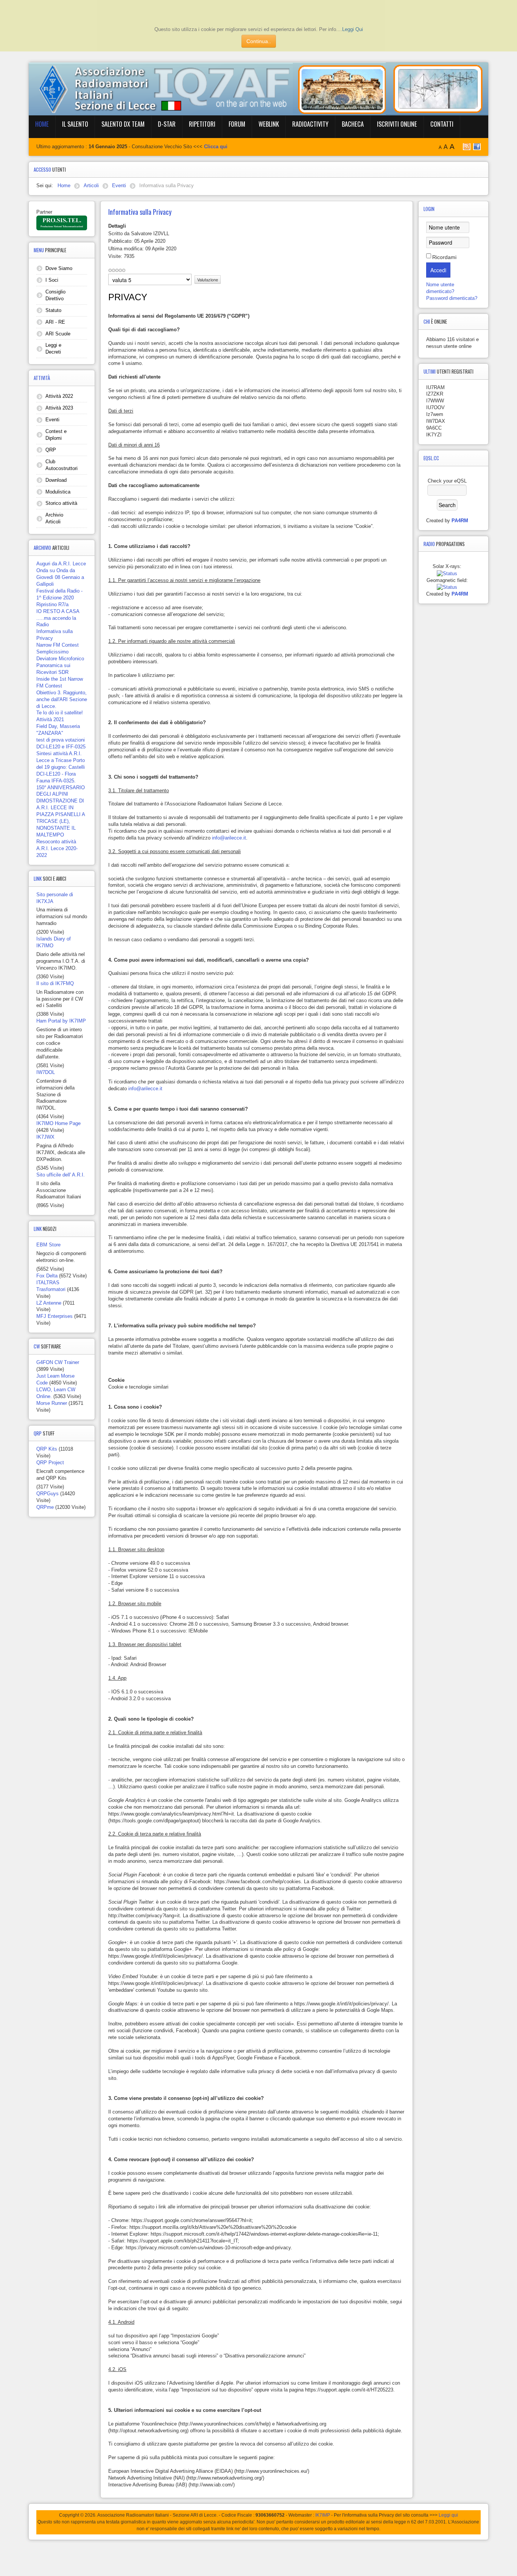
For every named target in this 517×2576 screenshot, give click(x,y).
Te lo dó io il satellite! (60, 713)
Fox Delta (47, 1276)
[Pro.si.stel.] (62, 223)
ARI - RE (55, 322)
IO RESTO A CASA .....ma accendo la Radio (58, 618)
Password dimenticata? (452, 298)
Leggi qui (448, 2515)
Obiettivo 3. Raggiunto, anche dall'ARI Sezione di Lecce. (62, 699)
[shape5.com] (258, 2556)
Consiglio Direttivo (55, 295)
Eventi (52, 420)
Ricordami (444, 257)
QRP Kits (47, 1449)
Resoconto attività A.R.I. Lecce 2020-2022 (57, 848)
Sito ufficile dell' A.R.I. (61, 1175)
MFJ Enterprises (55, 1316)
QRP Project (50, 1463)
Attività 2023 (59, 408)
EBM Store (48, 1245)
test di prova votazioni (61, 740)
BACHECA (353, 124)
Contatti (442, 124)
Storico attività (61, 503)
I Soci (52, 280)
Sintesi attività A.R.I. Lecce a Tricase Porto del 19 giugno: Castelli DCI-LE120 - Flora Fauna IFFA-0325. (61, 767)
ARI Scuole (58, 334)
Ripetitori (202, 124)
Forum (237, 124)
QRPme (45, 1507)
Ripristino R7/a (52, 604)
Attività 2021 (50, 719)
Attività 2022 (59, 396)
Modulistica (58, 492)
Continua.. (259, 41)
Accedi (438, 270)
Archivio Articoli (54, 518)
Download (56, 480)
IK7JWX (45, 1137)
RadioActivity (310, 124)
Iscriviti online (397, 124)
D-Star (167, 124)
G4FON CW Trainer (58, 1362)
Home (42, 124)
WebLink (269, 124)
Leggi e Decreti (53, 348)
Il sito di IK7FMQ (55, 983)
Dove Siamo (59, 268)
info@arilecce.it (229, 838)
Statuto (53, 310)
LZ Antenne (49, 1303)
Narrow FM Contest (58, 645)
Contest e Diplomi (56, 435)
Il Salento (75, 124)
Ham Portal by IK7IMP (61, 1021)
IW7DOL (46, 1072)
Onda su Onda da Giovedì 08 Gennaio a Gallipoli (60, 577)
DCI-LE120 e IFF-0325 (61, 747)
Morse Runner (52, 1403)
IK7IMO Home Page (58, 1123)
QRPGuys (47, 1494)
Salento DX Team (123, 124)
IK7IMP (323, 2515)
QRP (51, 450)
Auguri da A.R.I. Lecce (61, 564)
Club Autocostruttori (62, 465)
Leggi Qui (353, 29)
